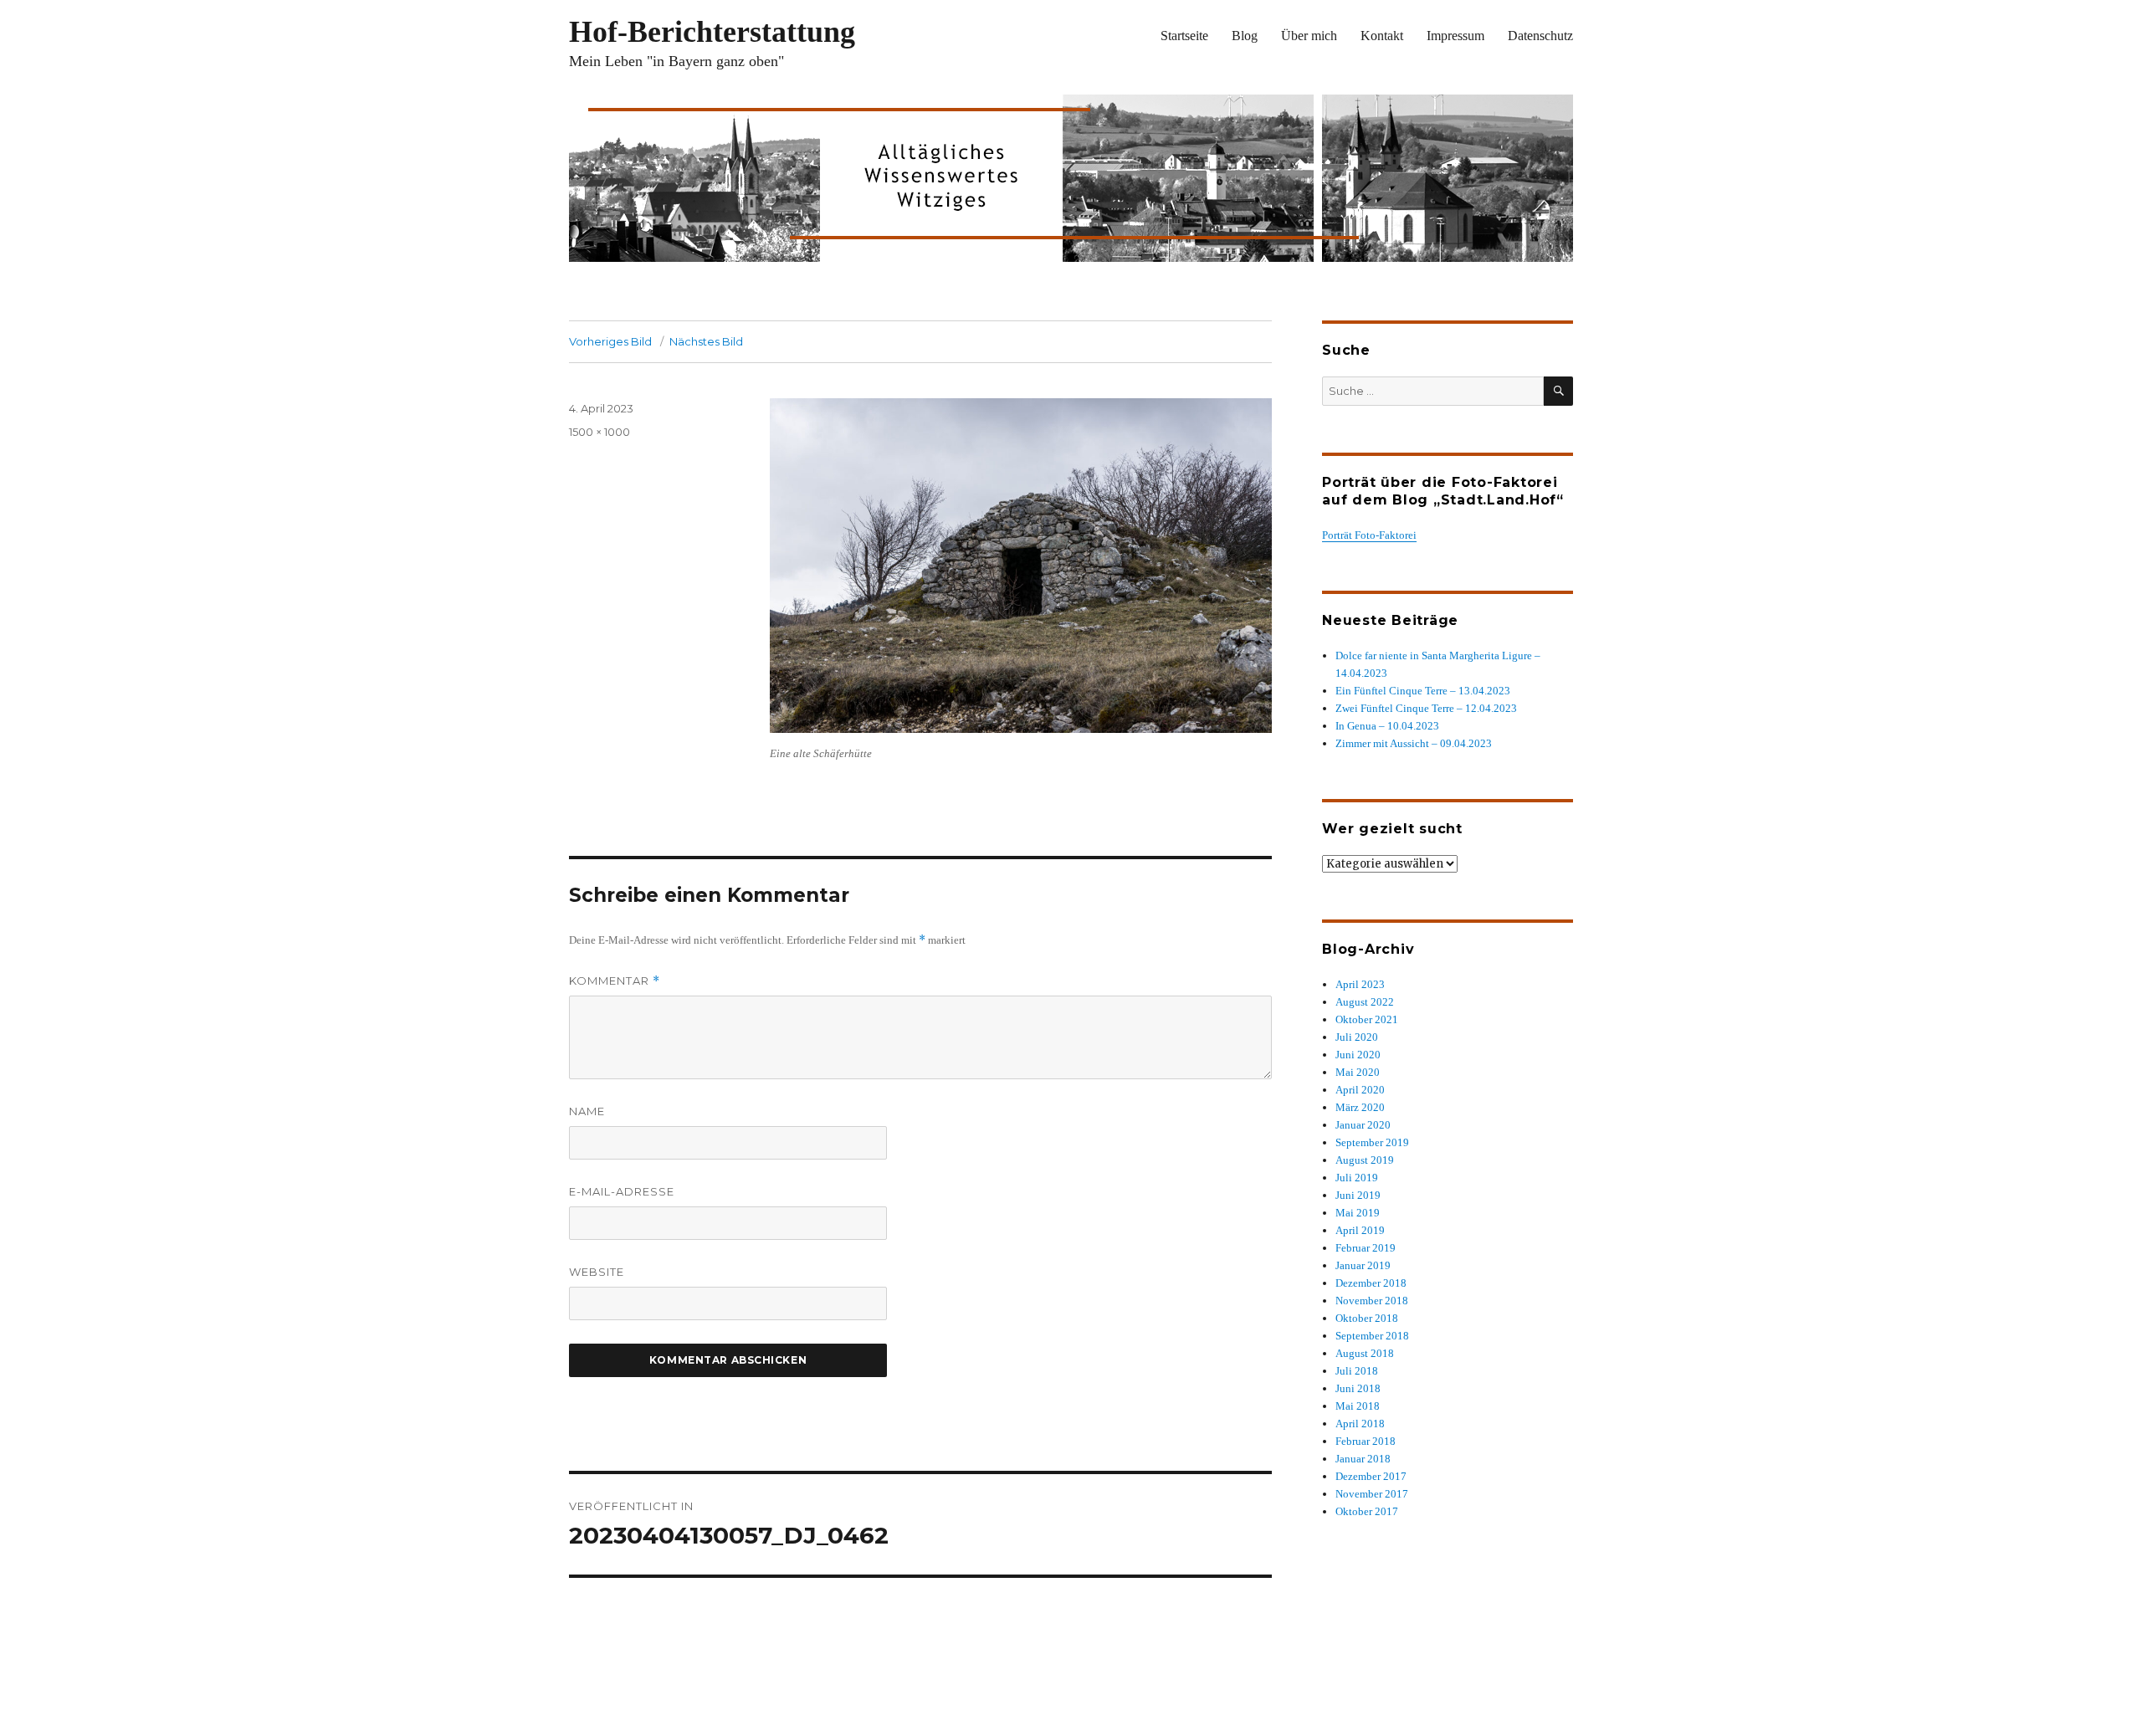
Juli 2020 (1357, 1037)
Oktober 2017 (1367, 1511)
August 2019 (1365, 1160)
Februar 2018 (1366, 1441)
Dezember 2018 (1371, 1283)
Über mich (1309, 36)
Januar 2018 (1363, 1459)
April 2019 (1360, 1230)
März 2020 (1360, 1107)
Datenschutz (1540, 36)
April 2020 (1360, 1090)
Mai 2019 (1358, 1213)
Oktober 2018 (1367, 1318)
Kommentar (615, 981)
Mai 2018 (1358, 1406)
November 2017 (1372, 1494)
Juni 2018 (1358, 1388)
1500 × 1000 (600, 432)
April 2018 (1360, 1424)
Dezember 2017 (1371, 1476)
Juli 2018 (1357, 1371)
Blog (1245, 36)
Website (597, 1272)
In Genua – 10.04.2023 (1387, 726)
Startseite (1184, 36)
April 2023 (1360, 984)
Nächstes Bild (706, 341)
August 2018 (1365, 1353)
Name (587, 1111)
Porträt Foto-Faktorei (1369, 535)
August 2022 (1365, 1002)
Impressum (1455, 36)
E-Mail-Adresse (622, 1191)
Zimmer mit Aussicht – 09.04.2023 (1414, 743)
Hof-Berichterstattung (712, 32)
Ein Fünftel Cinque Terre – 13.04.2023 (1423, 691)
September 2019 (1372, 1142)
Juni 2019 (1358, 1195)
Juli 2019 (1357, 1178)
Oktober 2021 (1367, 1019)
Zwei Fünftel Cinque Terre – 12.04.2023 (1426, 708)
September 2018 (1372, 1336)
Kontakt (1382, 36)
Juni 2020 (1358, 1055)
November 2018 (1372, 1301)
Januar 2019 (1363, 1265)
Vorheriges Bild (610, 341)
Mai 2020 (1358, 1072)
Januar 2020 (1363, 1125)
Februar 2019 (1366, 1248)
